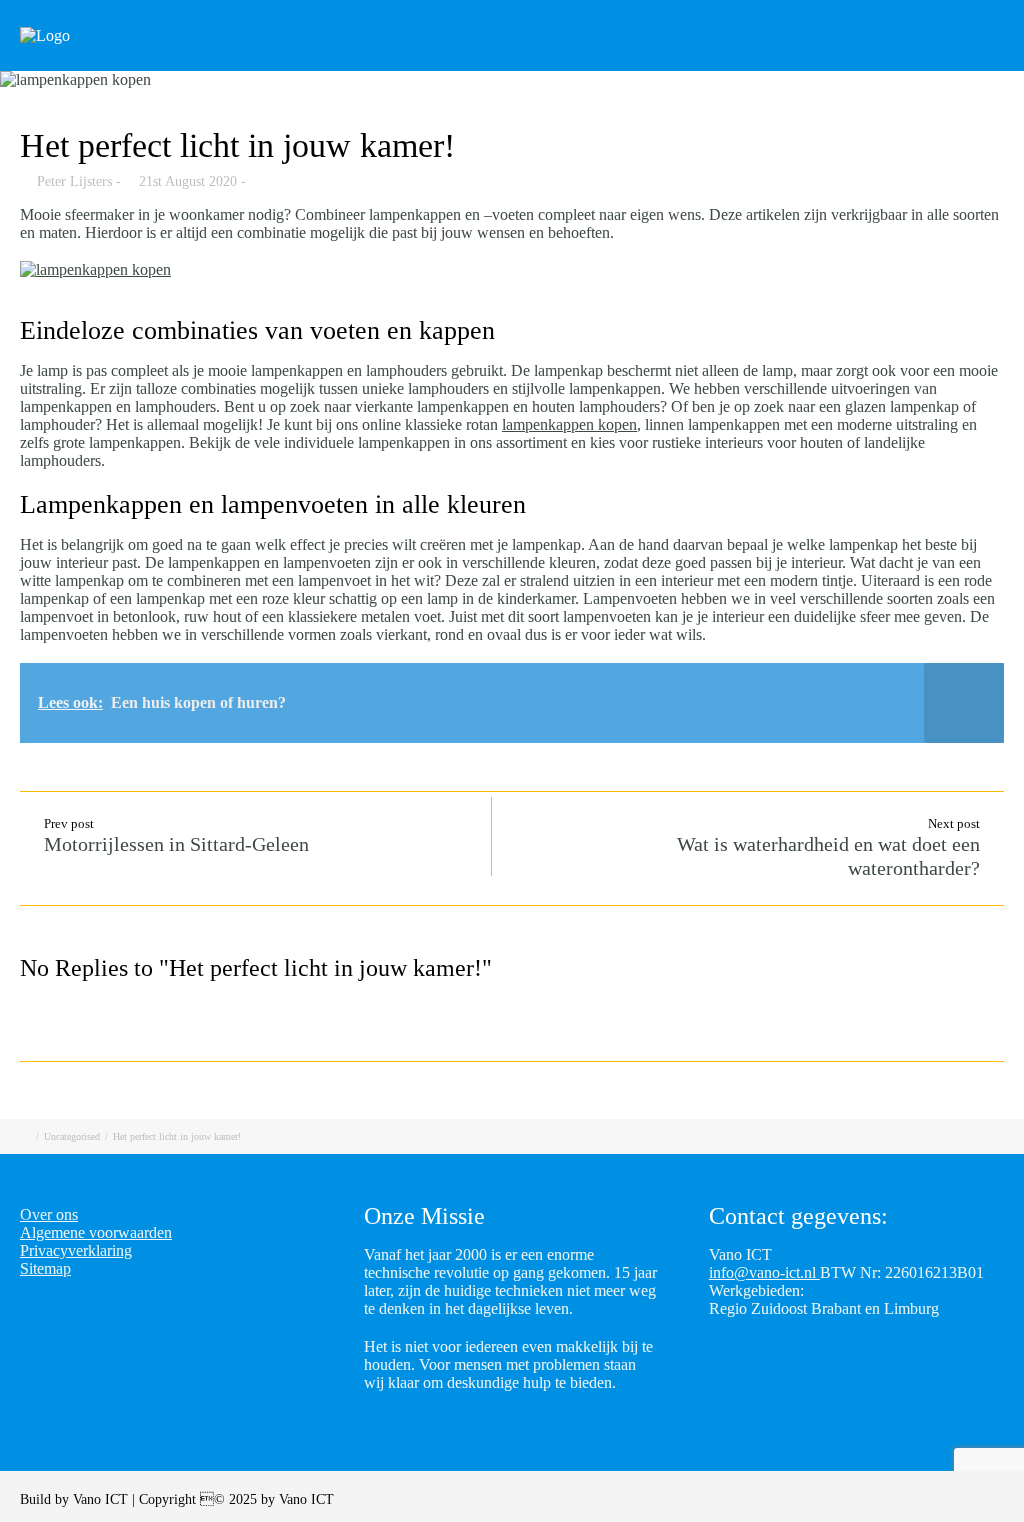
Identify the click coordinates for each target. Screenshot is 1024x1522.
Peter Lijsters (74, 181)
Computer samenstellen (508, 62)
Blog (814, 62)
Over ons (49, 1214)
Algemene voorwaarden (96, 1232)
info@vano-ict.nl (764, 1272)
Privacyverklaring (76, 1250)
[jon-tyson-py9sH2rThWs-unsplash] (512, 80)
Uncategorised (72, 1136)
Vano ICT (102, 1499)
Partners (906, 62)
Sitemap (45, 1268)
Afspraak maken (694, 62)
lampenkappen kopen (569, 424)
